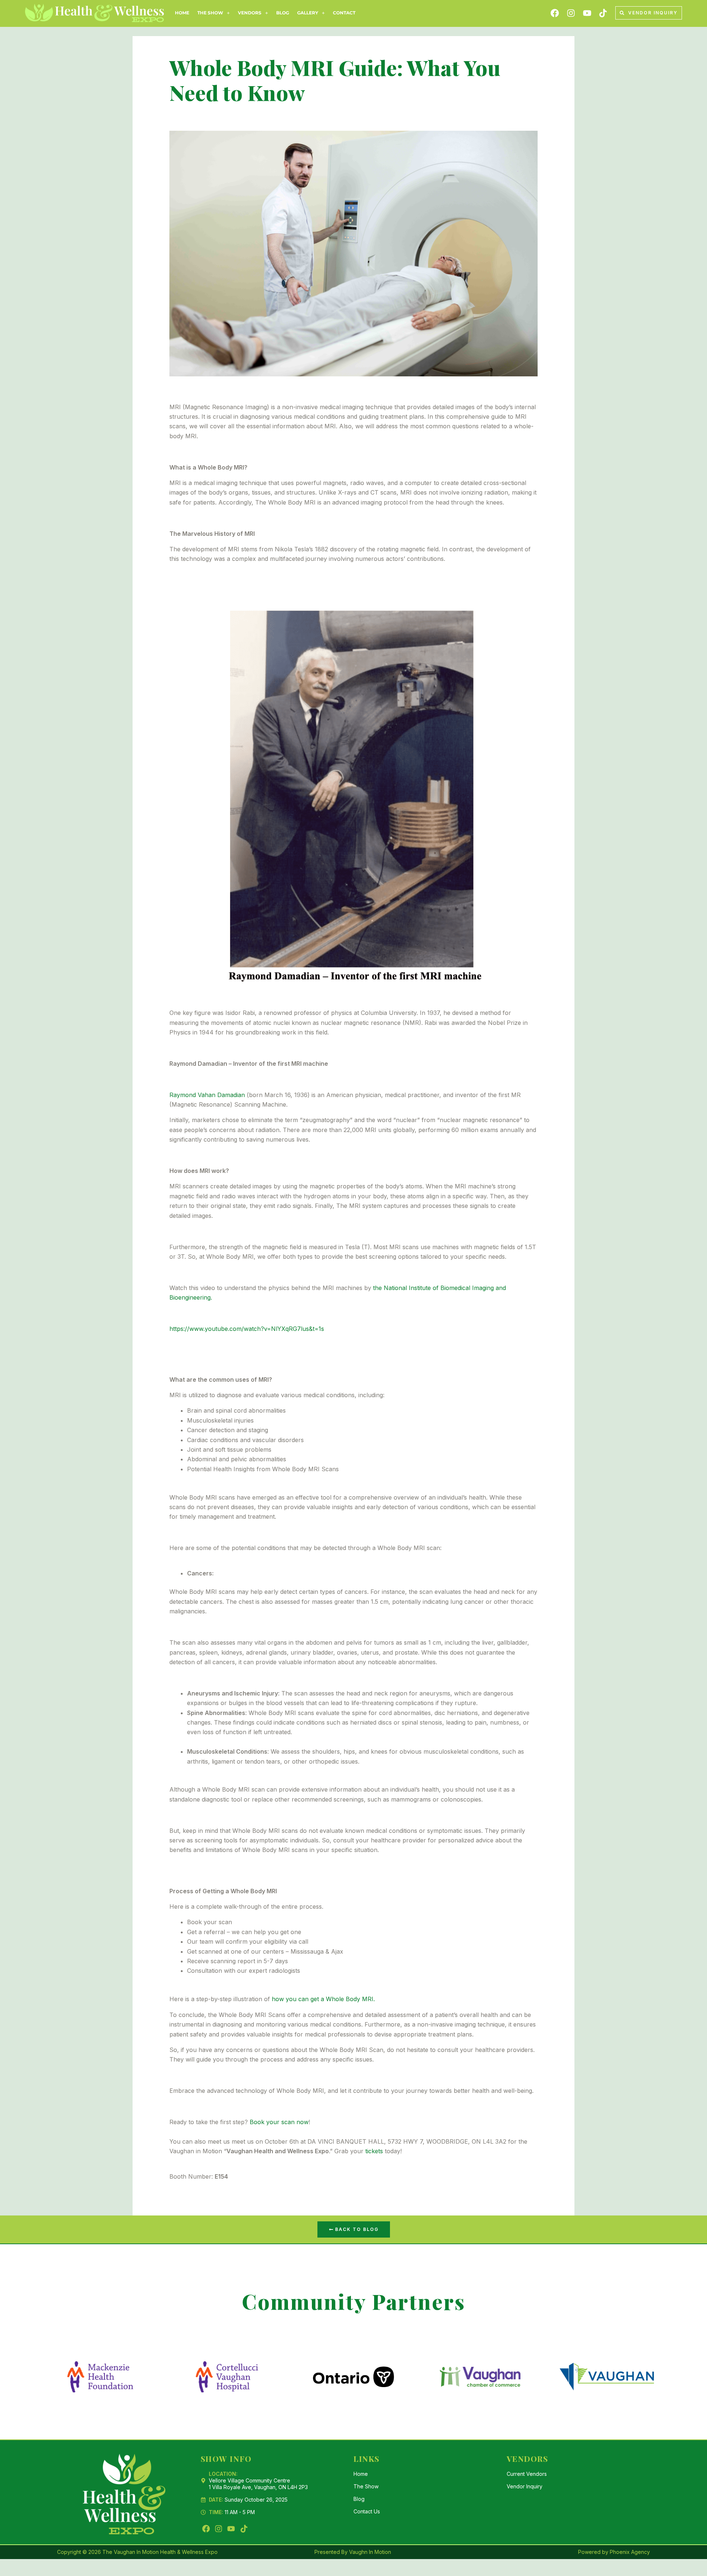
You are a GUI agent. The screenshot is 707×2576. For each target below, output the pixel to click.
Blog (283, 13)
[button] (214, 13)
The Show (210, 13)
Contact (344, 13)
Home (182, 13)
